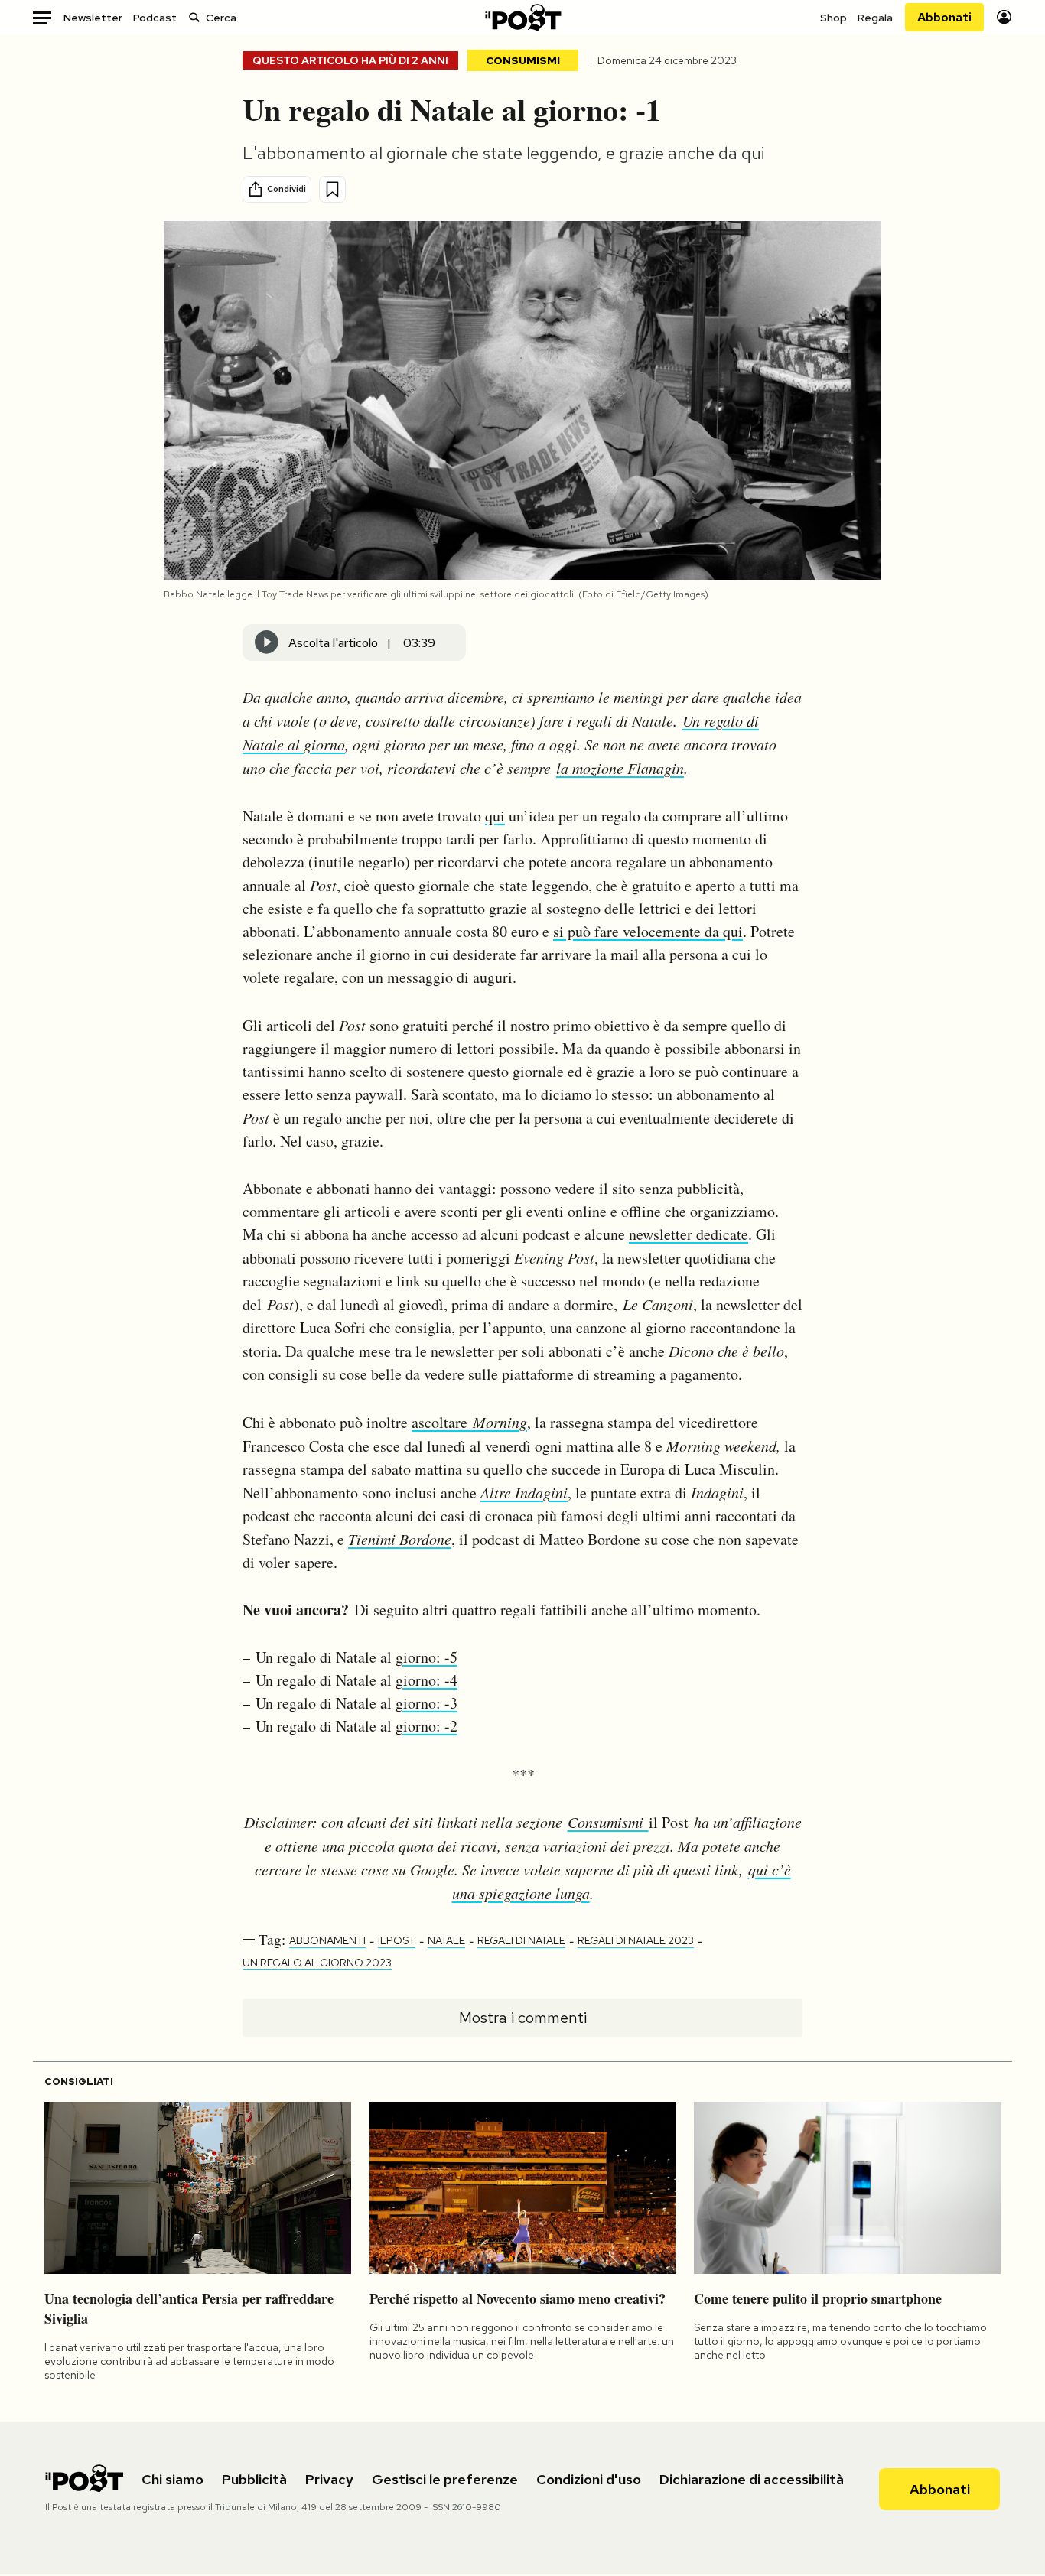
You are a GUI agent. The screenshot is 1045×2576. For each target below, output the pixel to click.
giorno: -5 (426, 1657)
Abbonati (944, 17)
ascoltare (469, 1422)
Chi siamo (173, 2479)
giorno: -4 (426, 1680)
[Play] (267, 642)
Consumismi (523, 60)
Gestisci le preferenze (445, 2479)
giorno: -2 (426, 1726)
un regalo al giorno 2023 (317, 1963)
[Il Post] (522, 17)
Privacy (329, 2479)
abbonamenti (327, 1940)
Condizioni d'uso (589, 2479)
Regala (875, 18)
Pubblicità (254, 2479)
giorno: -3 (426, 1703)
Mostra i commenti (523, 2018)
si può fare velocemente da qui (648, 931)
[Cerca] (194, 17)
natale (446, 1940)
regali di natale (521, 1940)
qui (495, 816)
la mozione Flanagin (620, 768)
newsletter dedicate (689, 1234)
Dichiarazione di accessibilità (752, 2479)
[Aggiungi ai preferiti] (332, 189)
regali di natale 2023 (636, 1940)
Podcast (155, 18)
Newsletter (93, 18)
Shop (833, 18)
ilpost (397, 1940)
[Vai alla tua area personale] (1004, 17)
